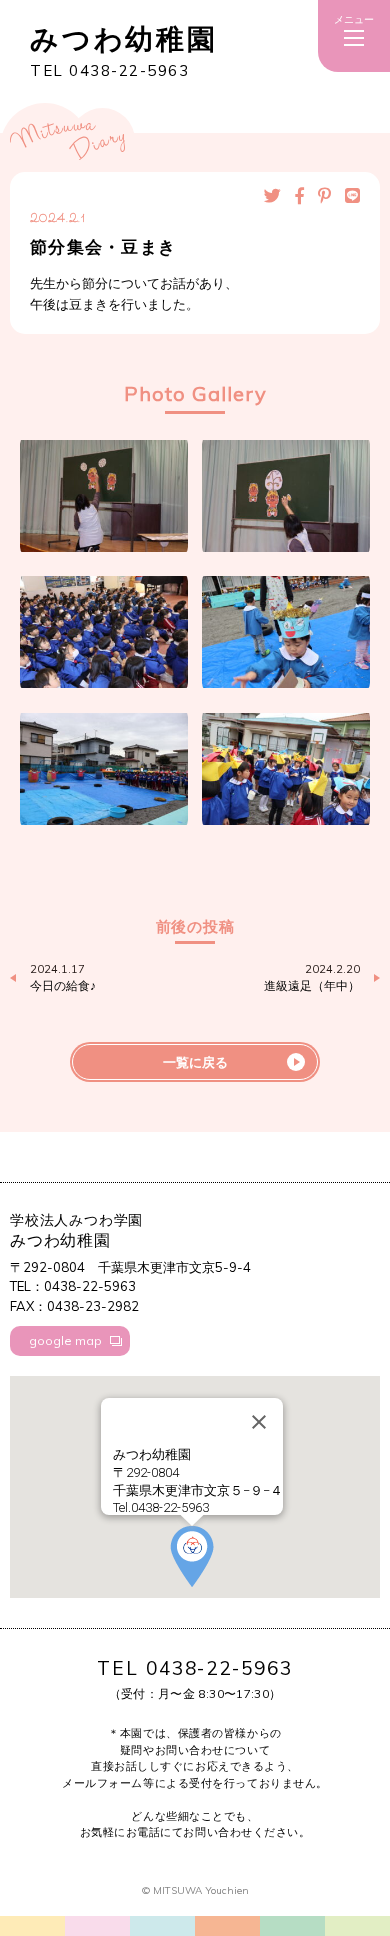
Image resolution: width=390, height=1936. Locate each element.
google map (65, 1340)
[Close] (259, 1422)
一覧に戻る (195, 1062)
